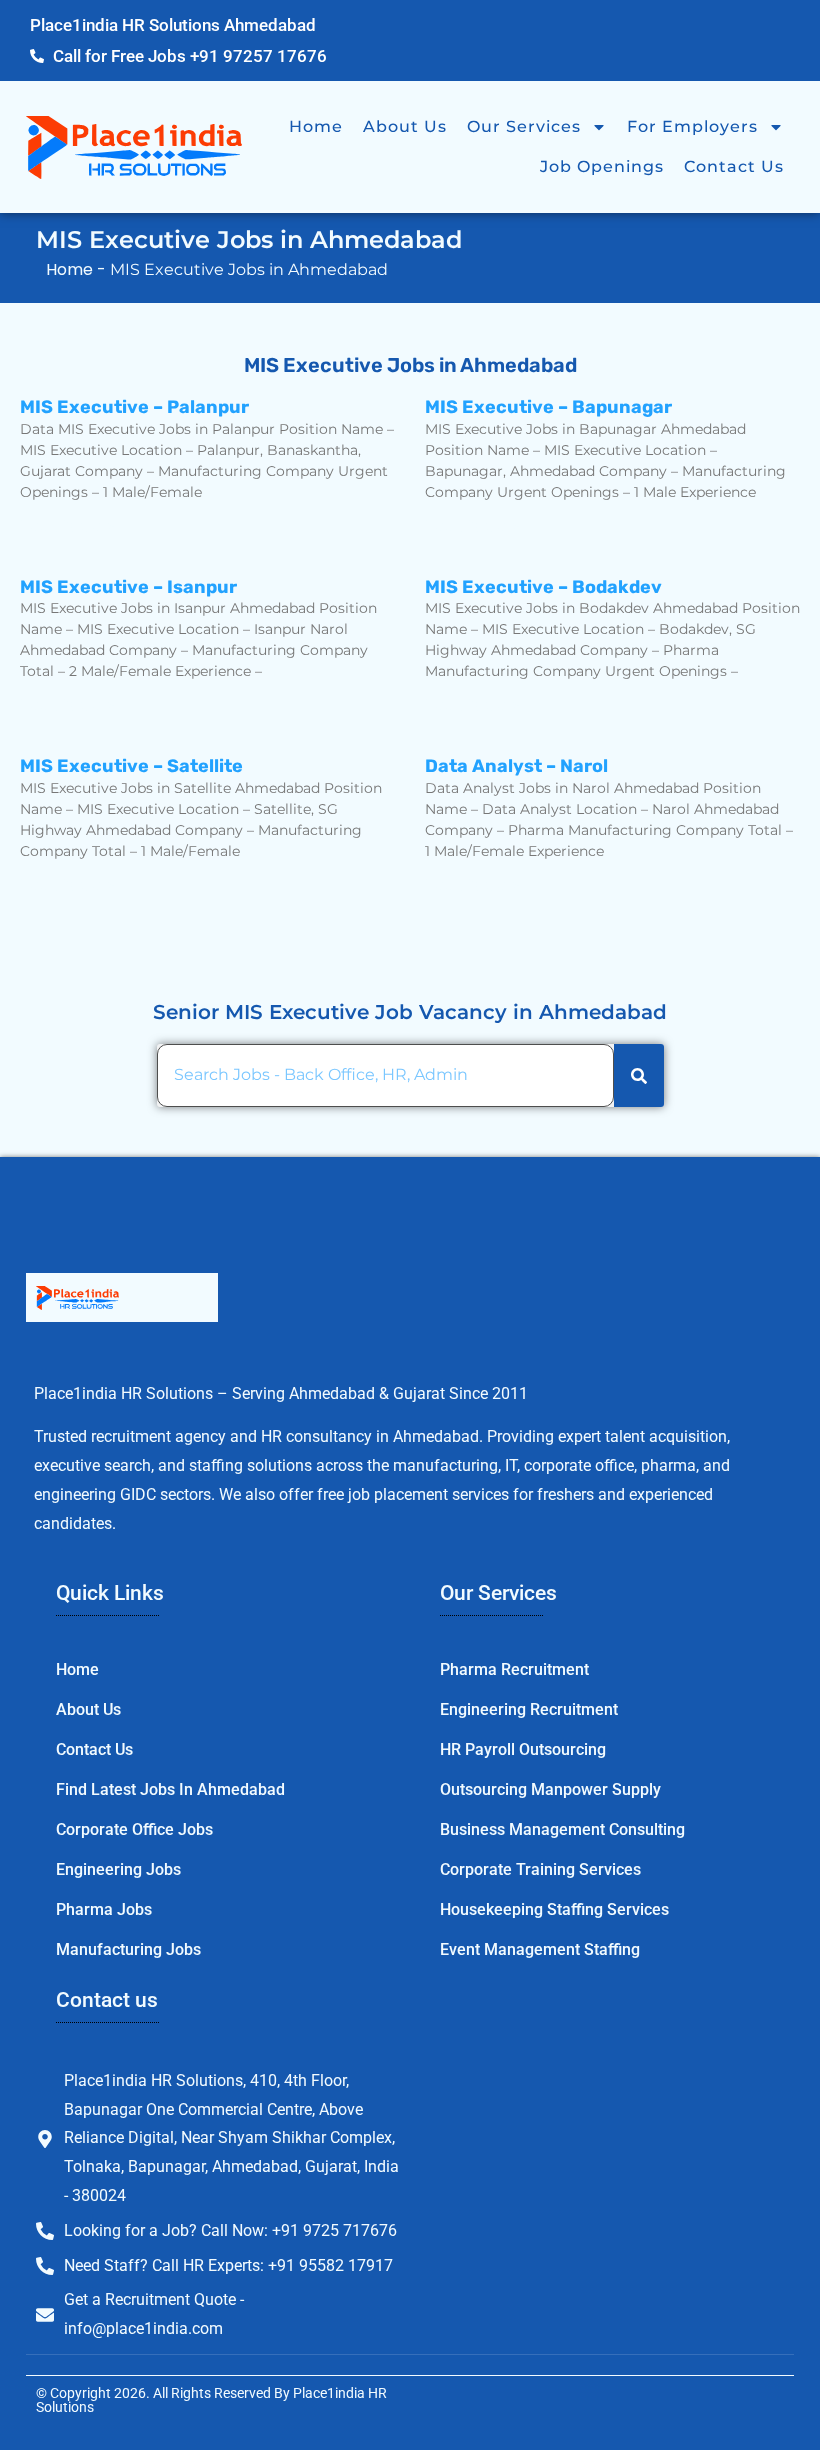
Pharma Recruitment (514, 1669)
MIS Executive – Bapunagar (548, 407)
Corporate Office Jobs (134, 1829)
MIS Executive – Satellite (131, 766)
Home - (78, 269)
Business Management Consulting (562, 1829)
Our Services (524, 126)
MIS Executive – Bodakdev (543, 587)
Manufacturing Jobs (128, 1949)
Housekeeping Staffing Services (554, 1909)
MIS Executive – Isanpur (130, 587)
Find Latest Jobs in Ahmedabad (170, 1789)
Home (316, 126)
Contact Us (734, 166)
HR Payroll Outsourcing (523, 1749)
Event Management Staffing (540, 1949)
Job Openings (602, 166)
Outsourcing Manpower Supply (550, 1789)
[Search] (639, 1075)
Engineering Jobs (118, 1869)
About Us (405, 126)
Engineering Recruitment (529, 1709)
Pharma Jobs (104, 1909)
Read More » (68, 526)
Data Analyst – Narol (516, 766)
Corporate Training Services (540, 1869)
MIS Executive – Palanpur (134, 407)
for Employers (692, 126)
